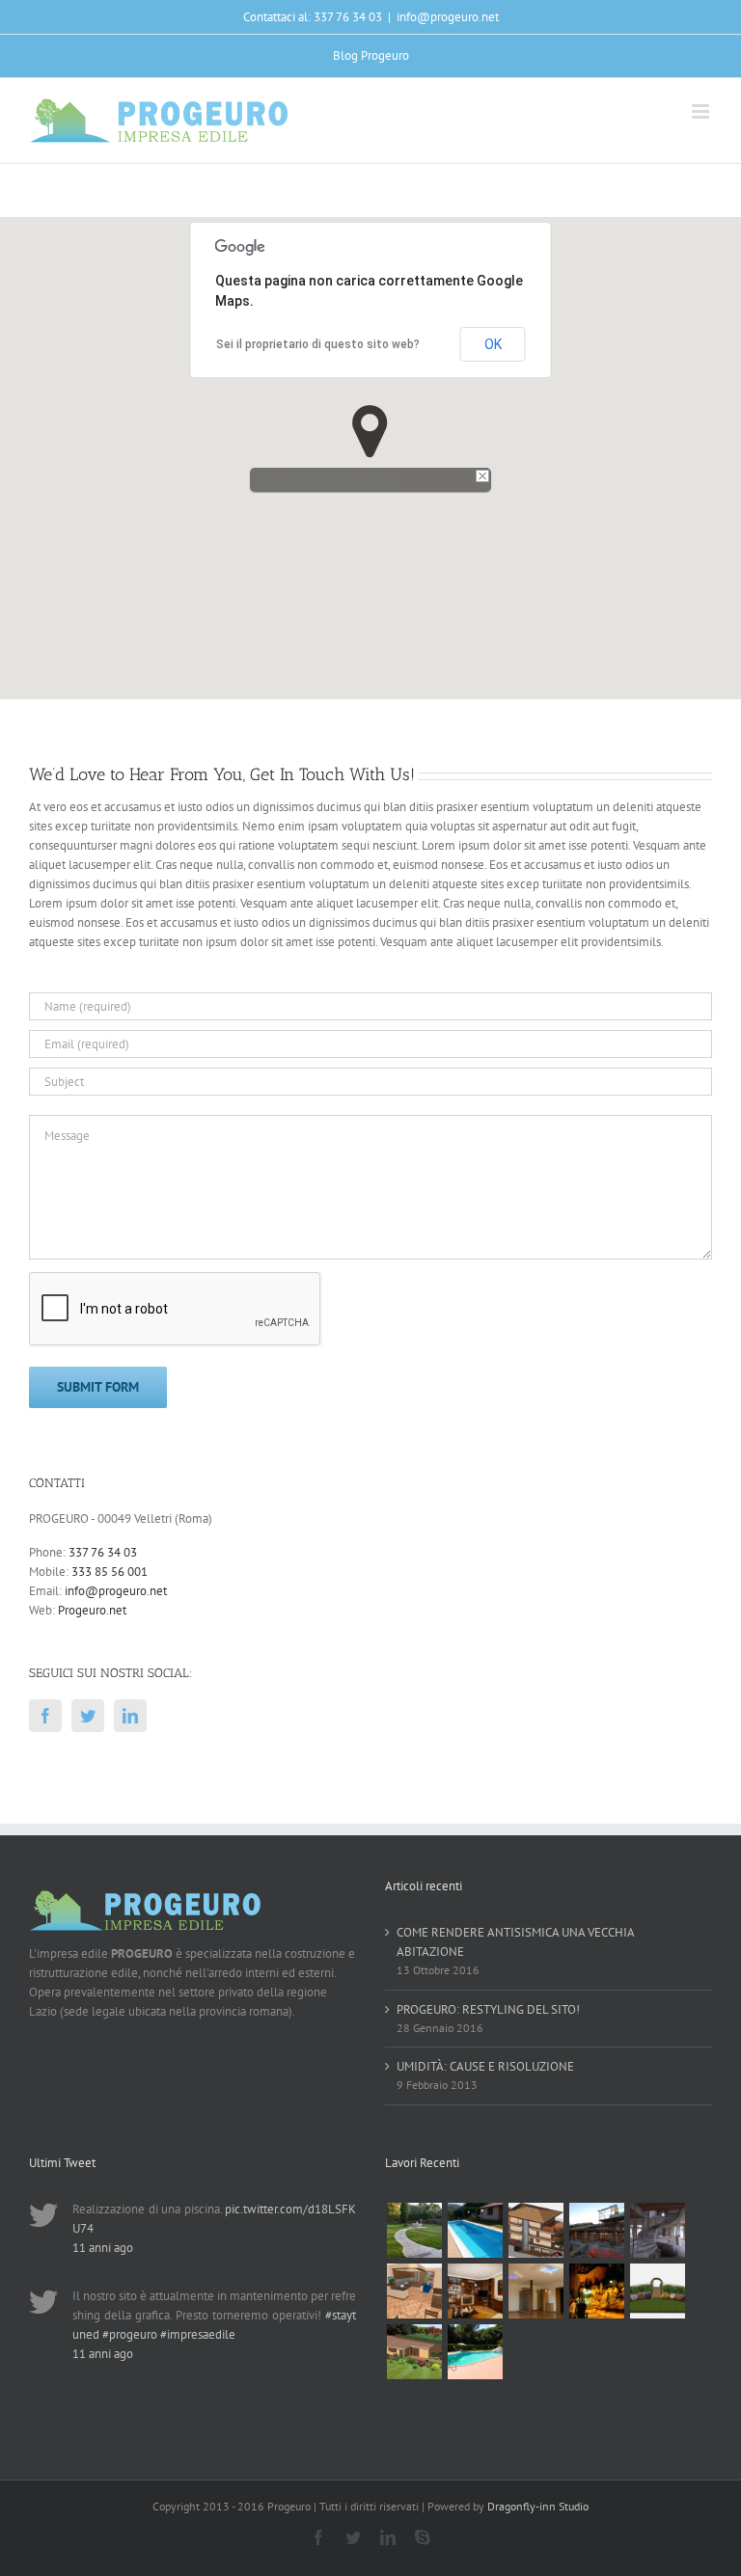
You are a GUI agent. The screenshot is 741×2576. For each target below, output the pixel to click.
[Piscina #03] (475, 2352)
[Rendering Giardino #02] (657, 2291)
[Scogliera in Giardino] (596, 2291)
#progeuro (130, 2334)
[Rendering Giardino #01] (414, 2352)
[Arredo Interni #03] (414, 2291)
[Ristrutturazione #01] (596, 2230)
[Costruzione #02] (535, 2230)
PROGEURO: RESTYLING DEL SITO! (488, 2009)
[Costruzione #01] (657, 2230)
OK (493, 344)
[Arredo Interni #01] (535, 2291)
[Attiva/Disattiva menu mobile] (702, 111)
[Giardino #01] (414, 2230)
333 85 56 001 (110, 1572)
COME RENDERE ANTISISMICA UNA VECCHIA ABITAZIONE (515, 1942)
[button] (370, 432)
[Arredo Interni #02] (475, 2291)
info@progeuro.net (448, 17)
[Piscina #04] (475, 2230)
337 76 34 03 (103, 1552)
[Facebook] (45, 1716)
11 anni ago (103, 2248)
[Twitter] (88, 1716)
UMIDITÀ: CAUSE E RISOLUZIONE (485, 2066)
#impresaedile (198, 2334)
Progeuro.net (92, 1610)
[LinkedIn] (130, 1716)
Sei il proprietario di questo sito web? (318, 344)
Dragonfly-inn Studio (538, 2506)
